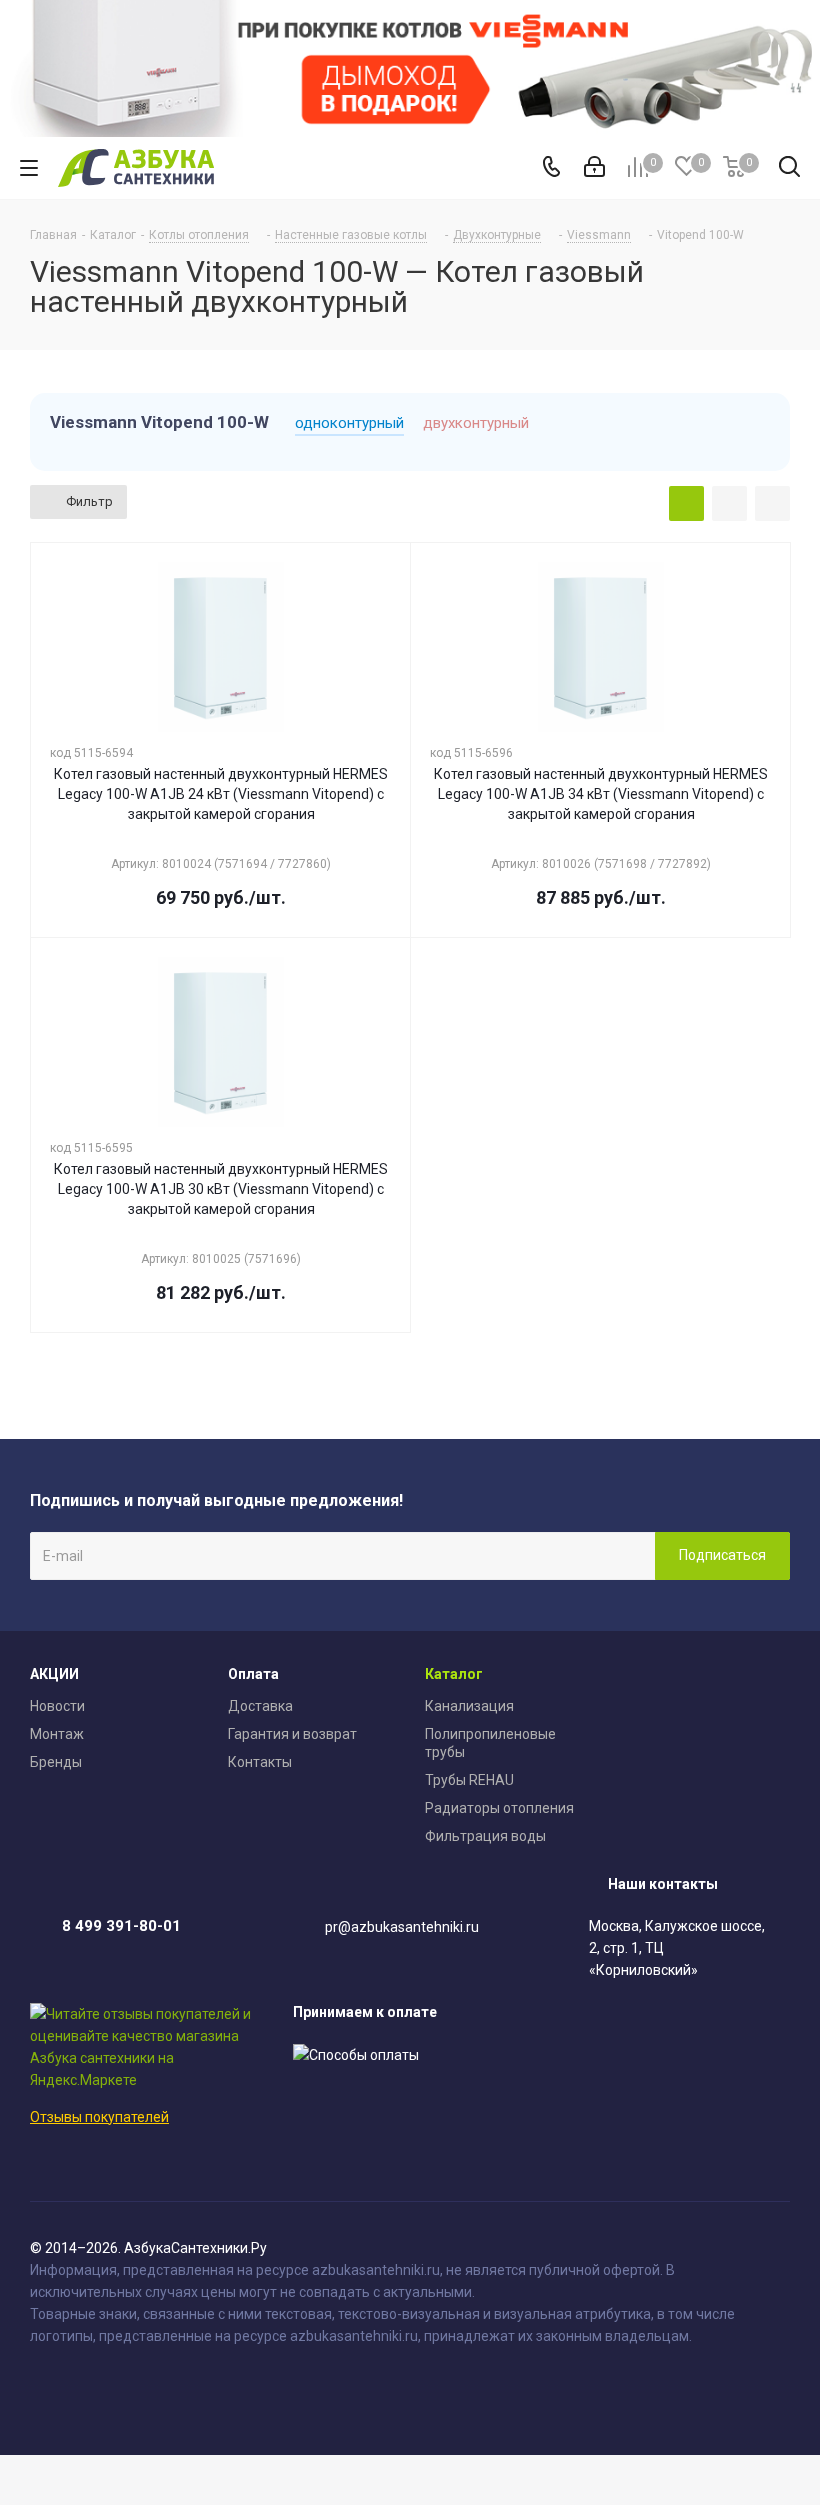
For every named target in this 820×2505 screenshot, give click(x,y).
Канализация (469, 1706)
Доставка (260, 1706)
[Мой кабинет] (594, 168)
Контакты (260, 1762)
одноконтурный (349, 423)
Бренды (56, 1762)
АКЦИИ (54, 1674)
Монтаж (57, 1734)
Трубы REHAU (469, 1780)
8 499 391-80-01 (121, 1926)
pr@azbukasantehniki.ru (402, 1927)
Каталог (454, 1674)
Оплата (253, 1674)
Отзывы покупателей (99, 2117)
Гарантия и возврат (292, 1734)
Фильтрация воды (485, 1836)
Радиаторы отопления (499, 1808)
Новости (57, 1706)
